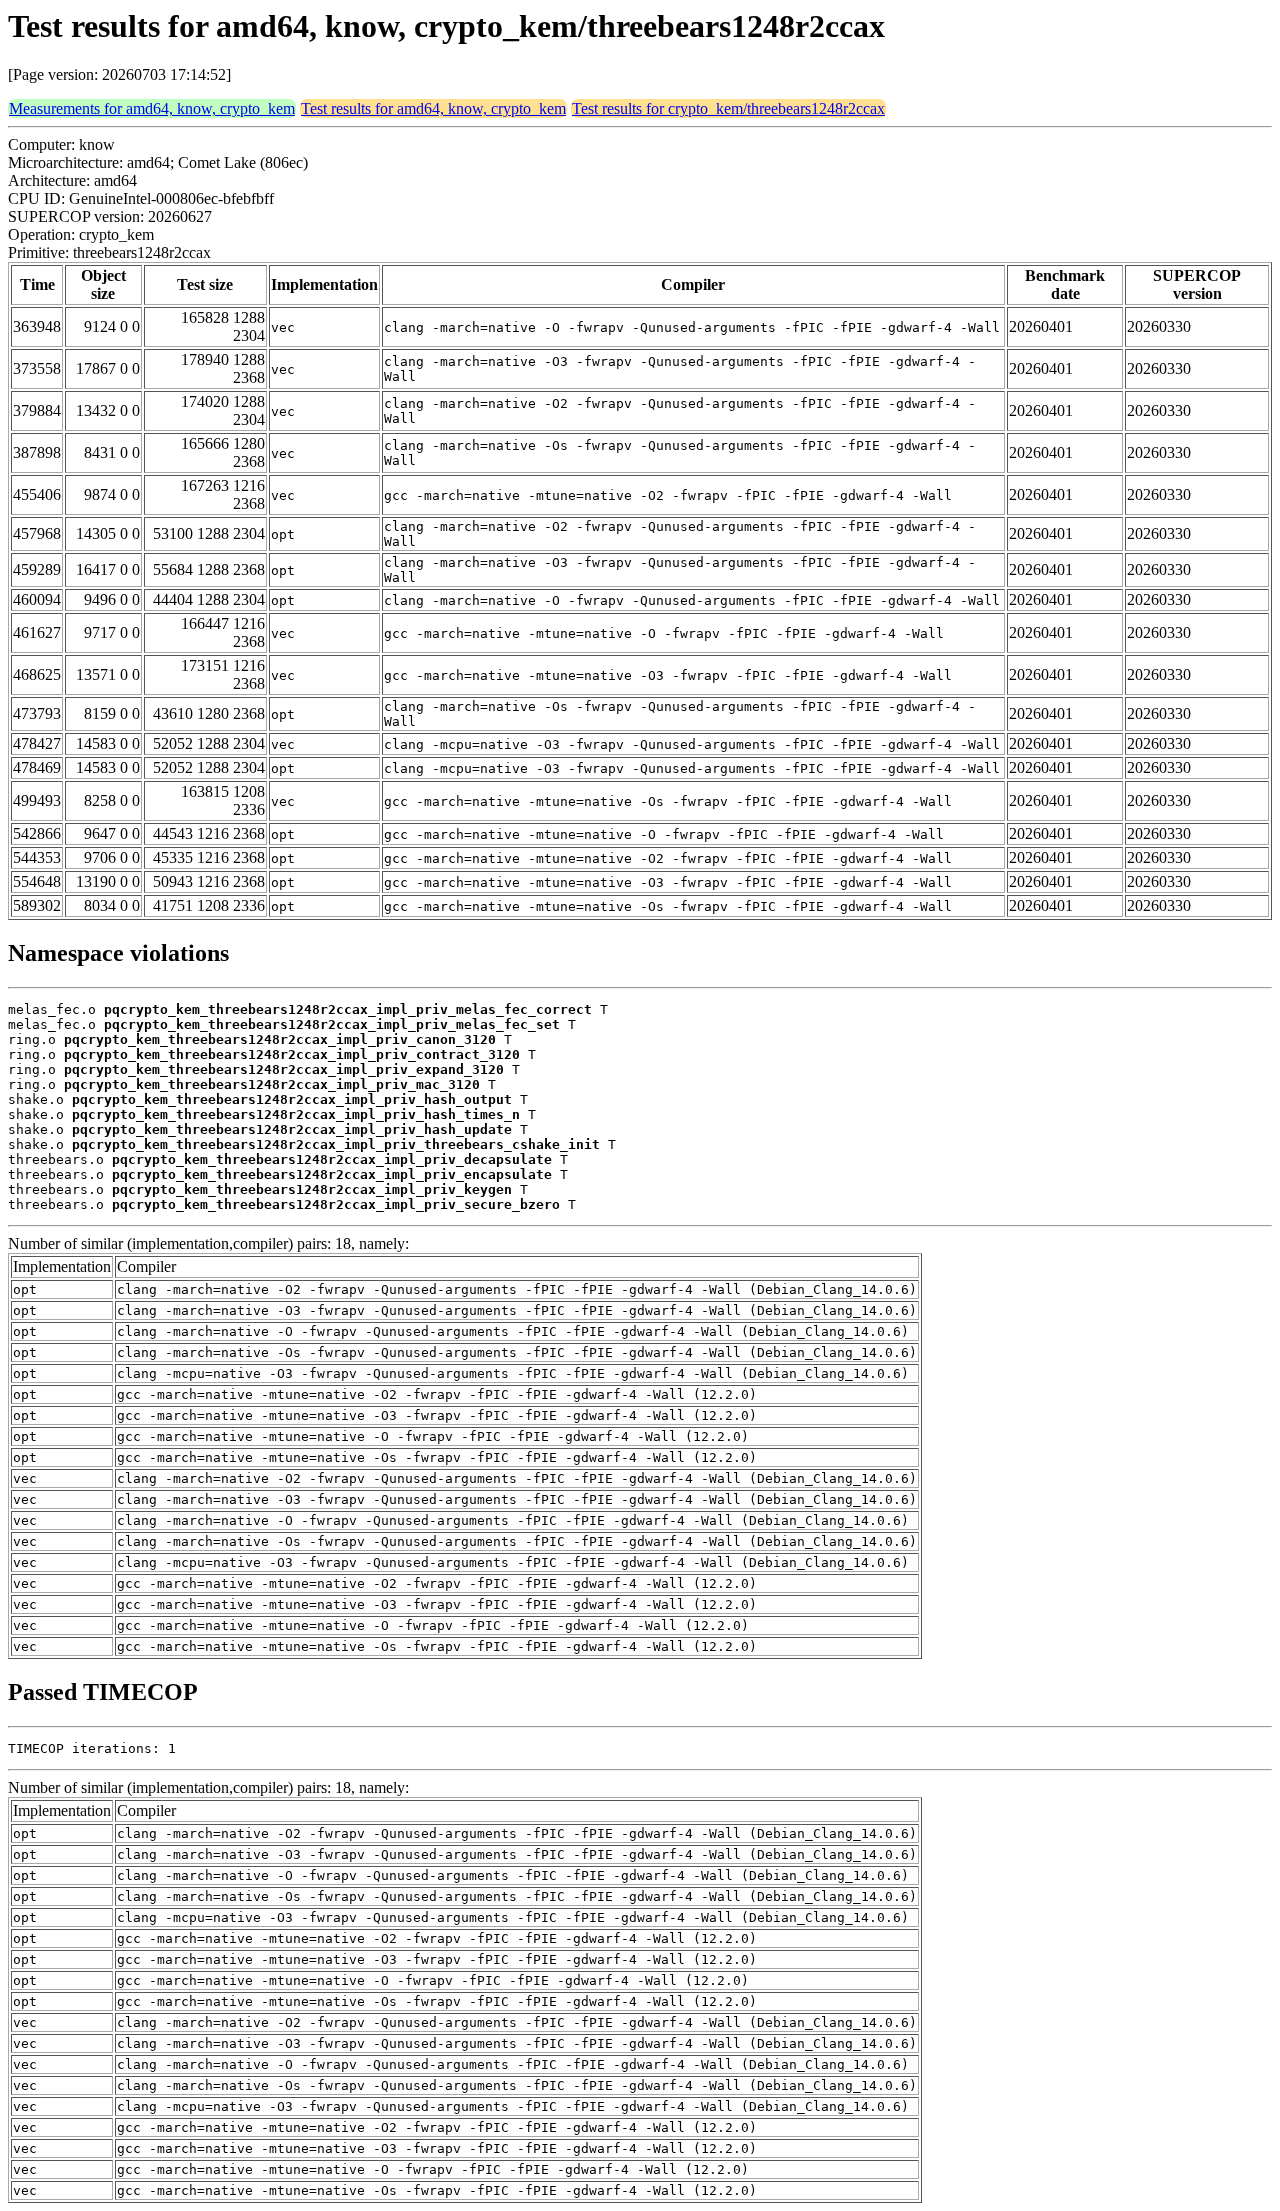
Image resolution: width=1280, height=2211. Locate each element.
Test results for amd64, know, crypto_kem (433, 108)
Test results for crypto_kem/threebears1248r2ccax (728, 108)
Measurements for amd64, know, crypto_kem (152, 108)
